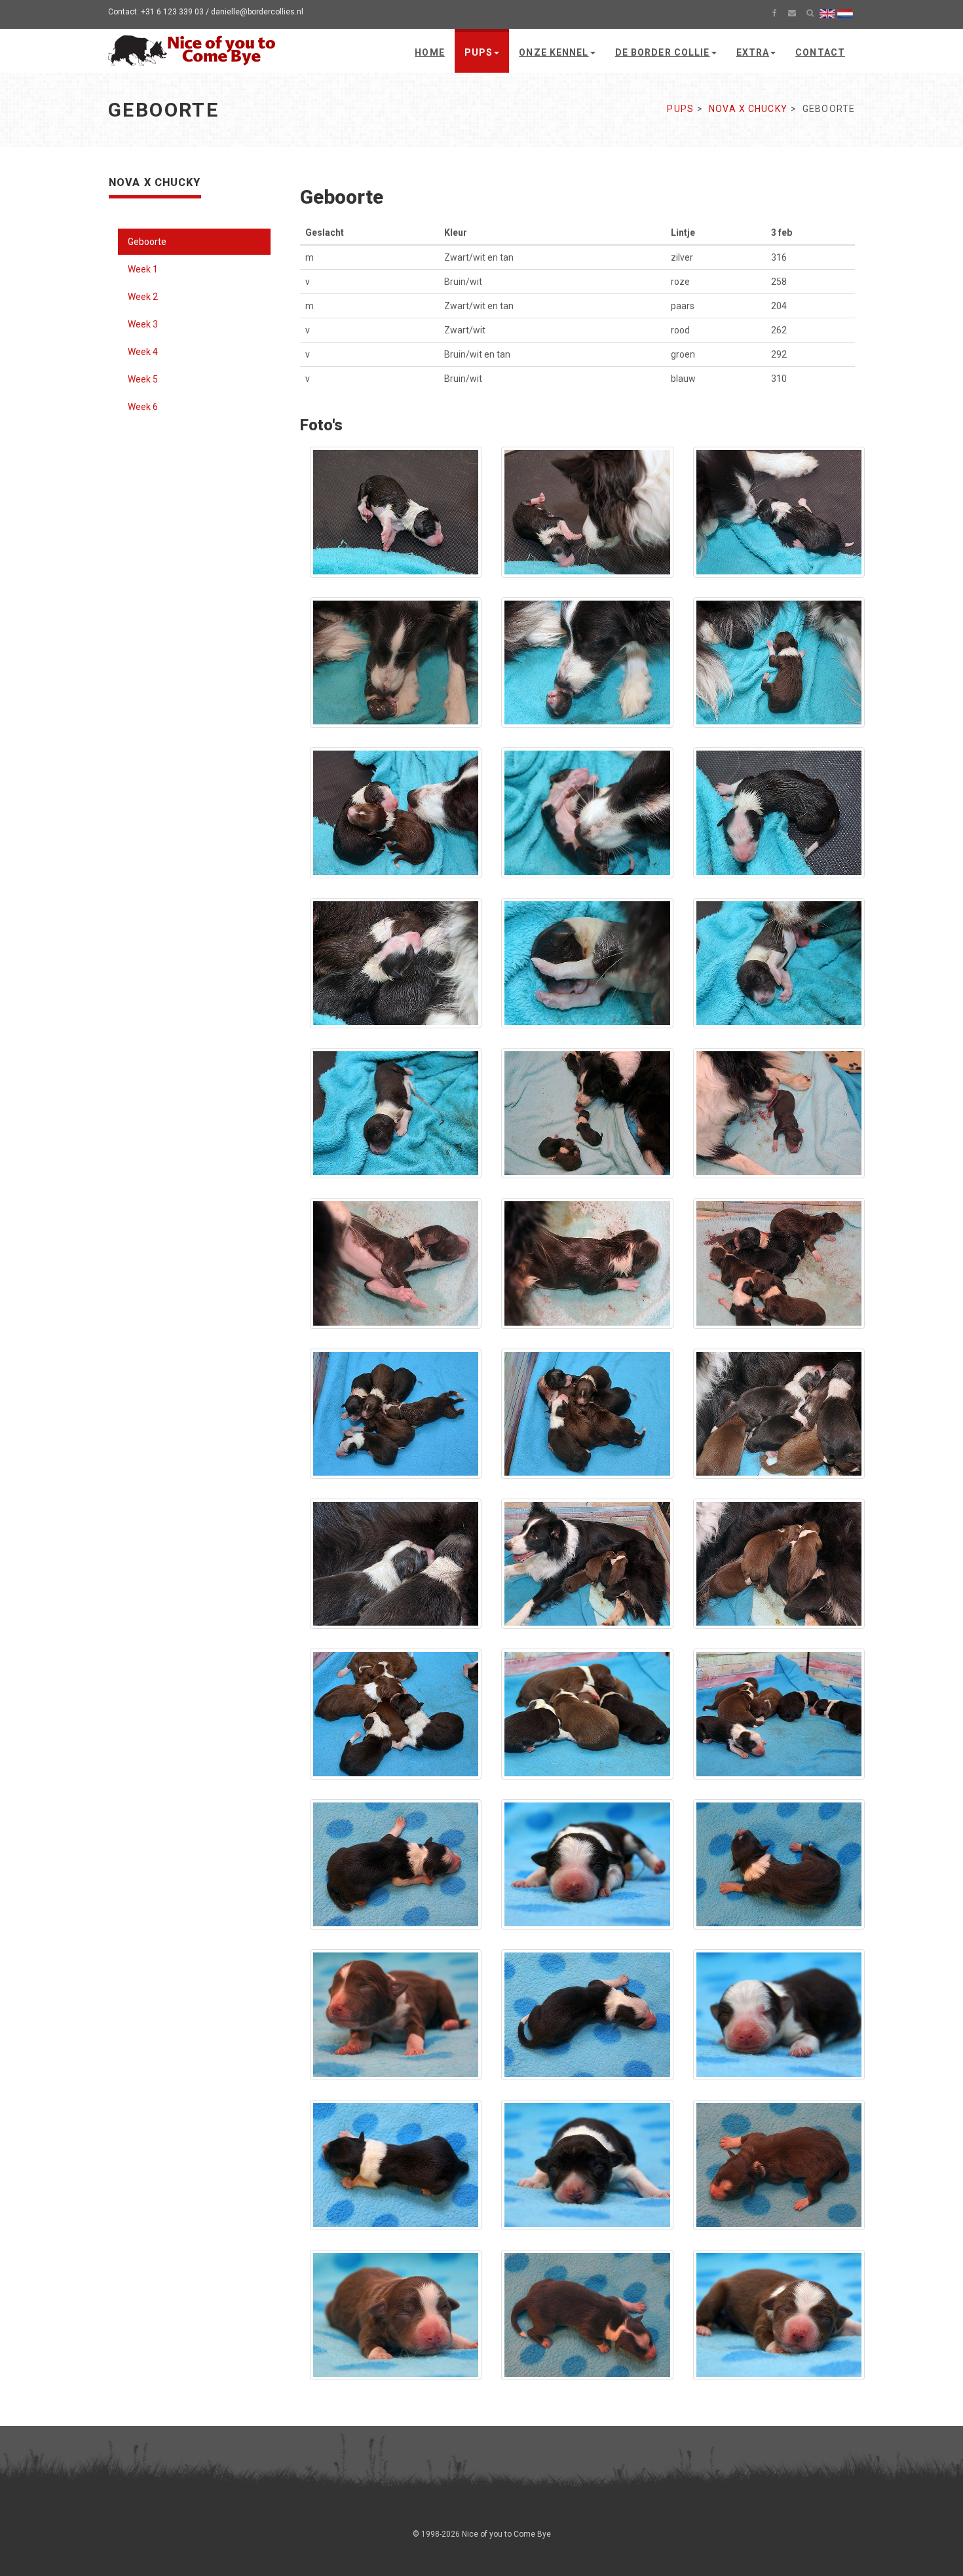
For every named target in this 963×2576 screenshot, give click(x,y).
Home (429, 52)
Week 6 (143, 407)
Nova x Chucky (748, 109)
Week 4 (143, 352)
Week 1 (143, 269)
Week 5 (143, 379)
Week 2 (143, 297)
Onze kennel (554, 52)
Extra (753, 52)
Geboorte (147, 242)
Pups (479, 52)
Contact (820, 52)
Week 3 (143, 324)
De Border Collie (663, 52)
